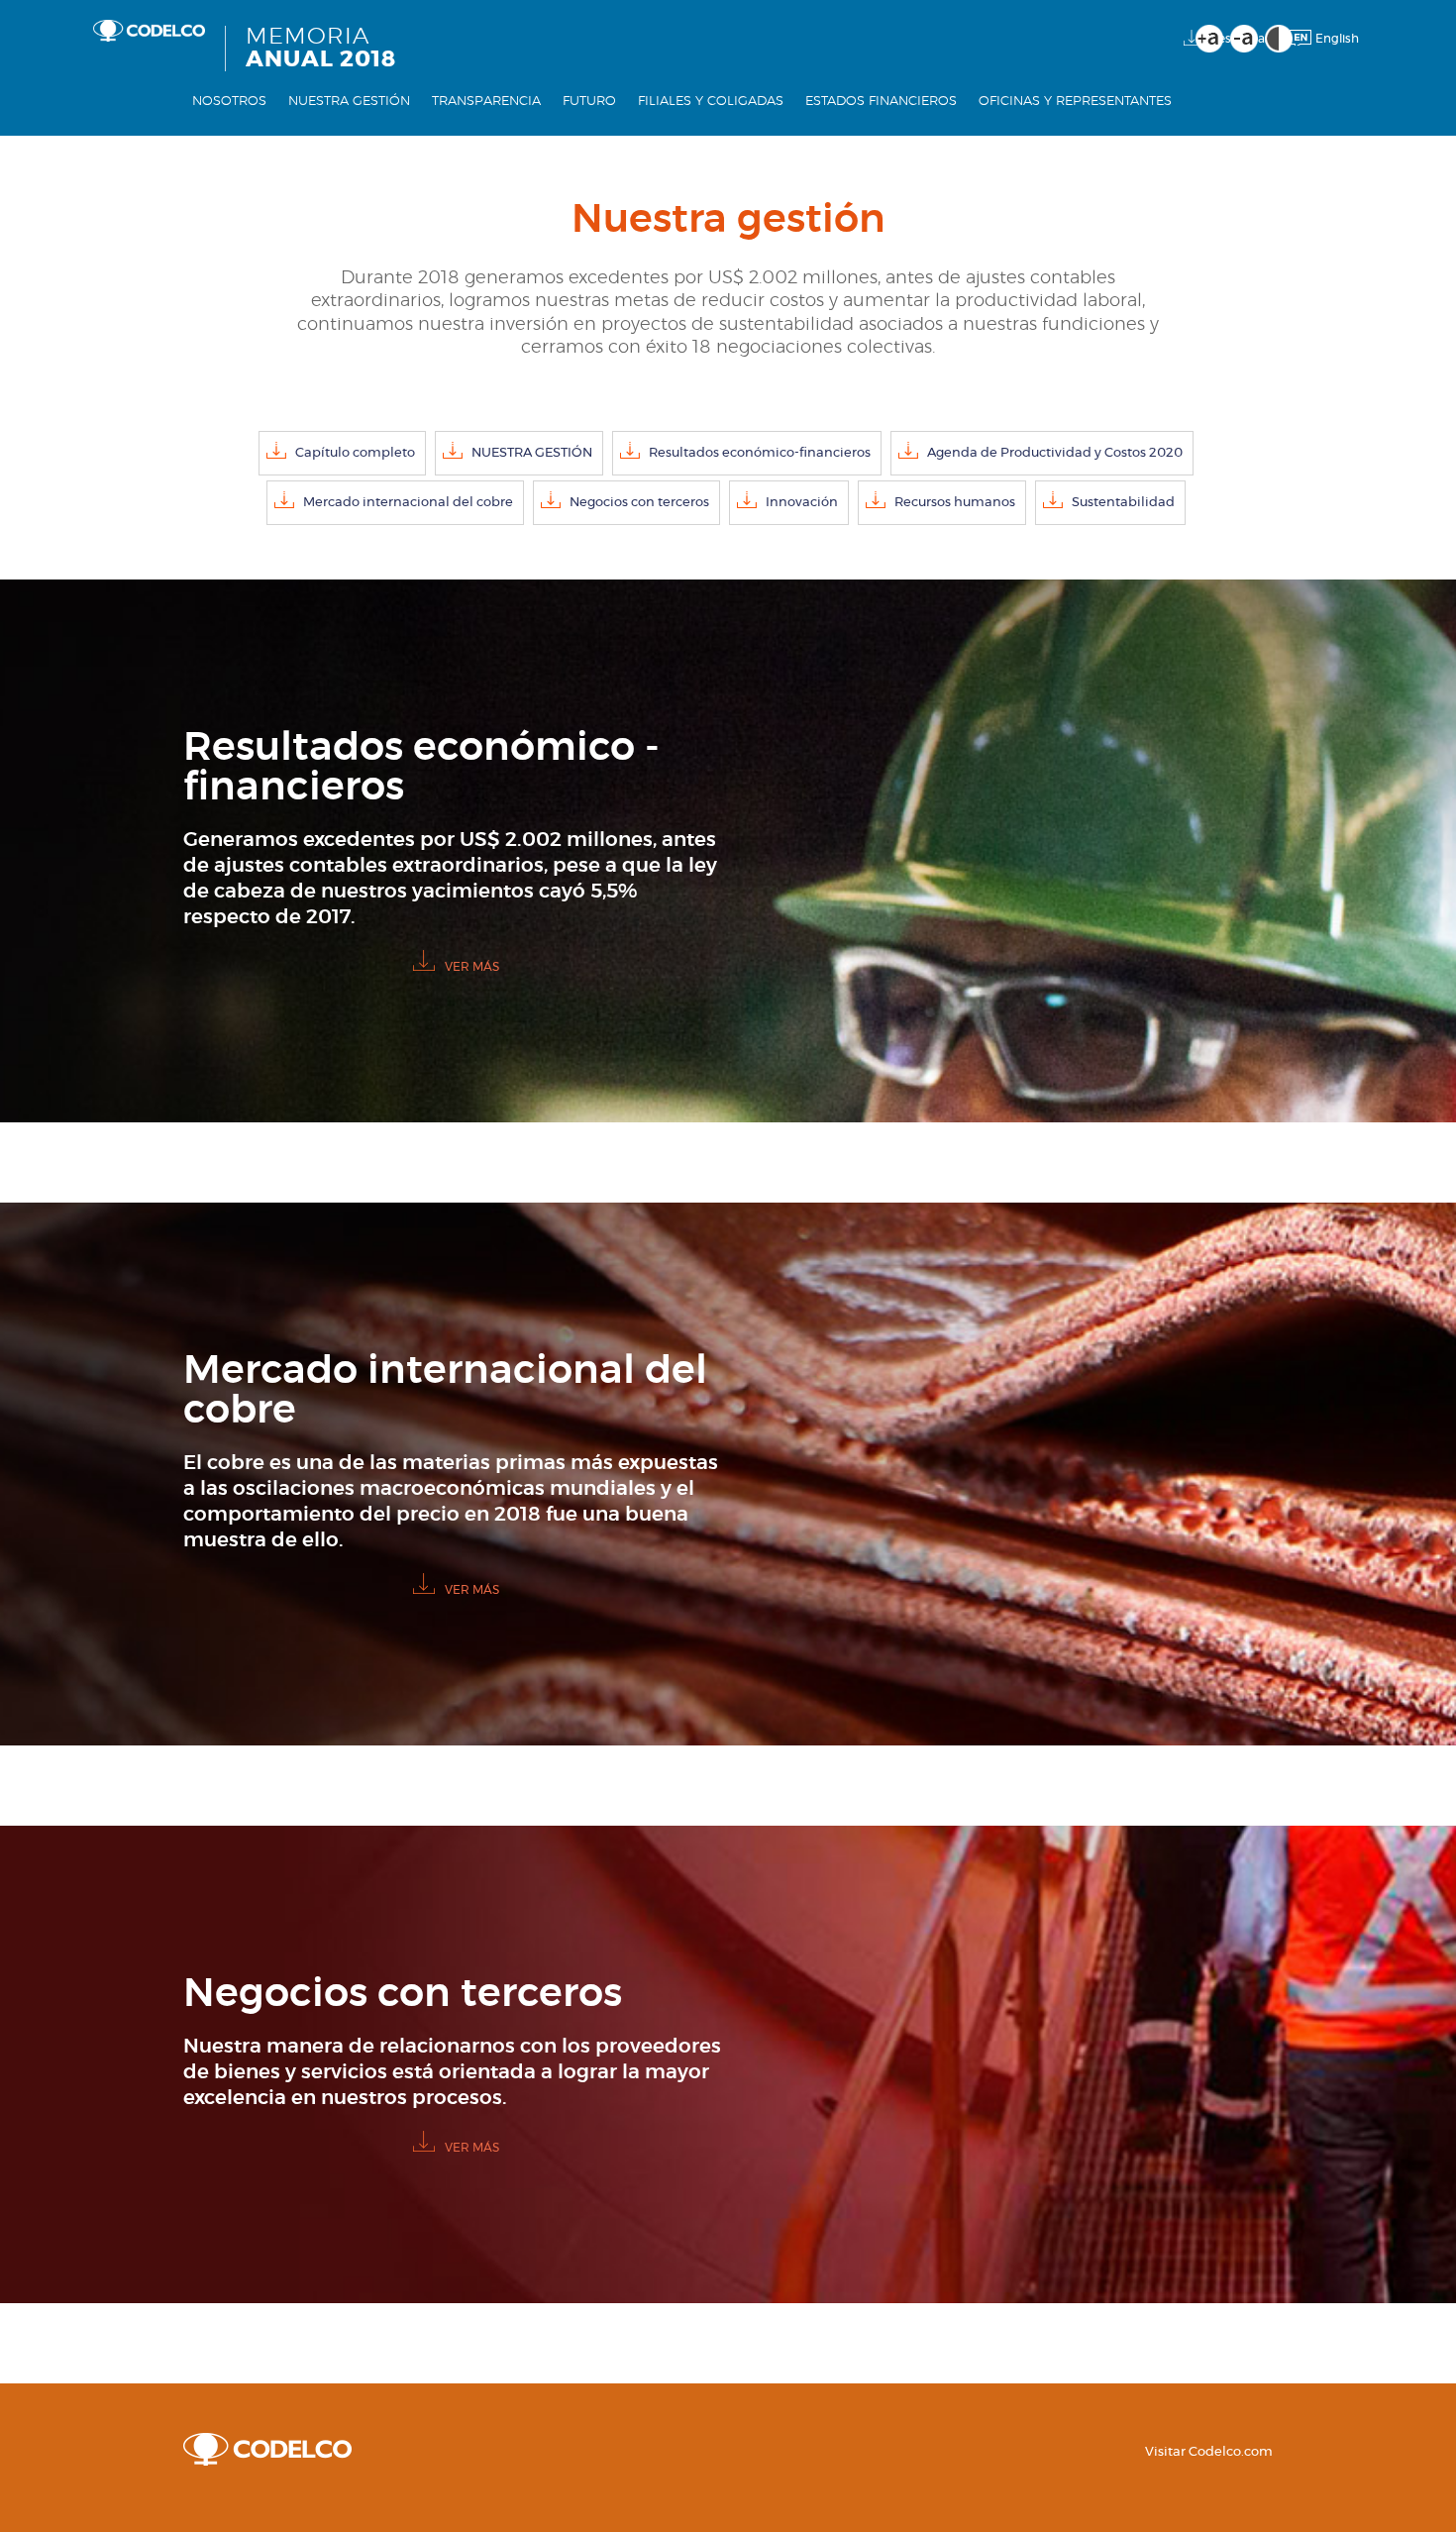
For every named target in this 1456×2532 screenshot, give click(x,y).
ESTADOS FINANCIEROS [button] (881, 119)
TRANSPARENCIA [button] (486, 119)
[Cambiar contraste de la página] (1279, 39)
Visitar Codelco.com (1209, 2452)
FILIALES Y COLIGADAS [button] (711, 119)
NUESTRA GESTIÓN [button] (349, 119)
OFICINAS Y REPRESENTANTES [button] (1075, 119)
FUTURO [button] (589, 119)
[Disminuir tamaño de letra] (1244, 39)
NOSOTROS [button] (229, 119)
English (1337, 39)
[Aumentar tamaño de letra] (1209, 39)
